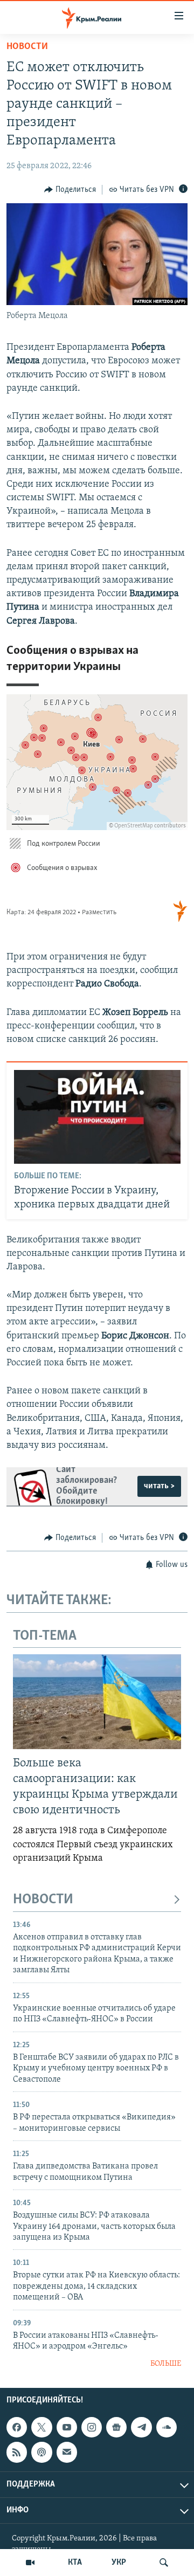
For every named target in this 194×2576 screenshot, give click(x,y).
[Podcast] (41, 2452)
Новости (27, 47)
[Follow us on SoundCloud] (167, 2427)
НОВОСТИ (43, 1900)
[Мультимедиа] (30, 2563)
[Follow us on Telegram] (141, 2427)
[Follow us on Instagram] (92, 2427)
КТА (75, 2563)
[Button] (70, 190)
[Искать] (164, 2563)
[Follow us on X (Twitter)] (41, 2427)
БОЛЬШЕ (166, 2364)
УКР (119, 2563)
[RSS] (17, 2452)
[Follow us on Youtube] (67, 2427)
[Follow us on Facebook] (17, 2427)
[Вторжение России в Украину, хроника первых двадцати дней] (97, 1117)
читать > (159, 1486)
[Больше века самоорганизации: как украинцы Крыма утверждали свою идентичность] (97, 1702)
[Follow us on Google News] (116, 2427)
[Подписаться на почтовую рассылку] (67, 2452)
